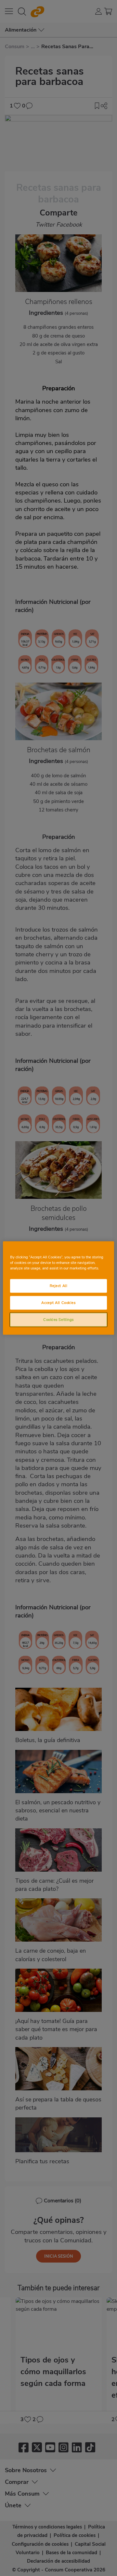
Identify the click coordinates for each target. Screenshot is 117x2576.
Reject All (59, 1286)
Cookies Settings (58, 1320)
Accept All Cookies (58, 1303)
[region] (58, 1288)
